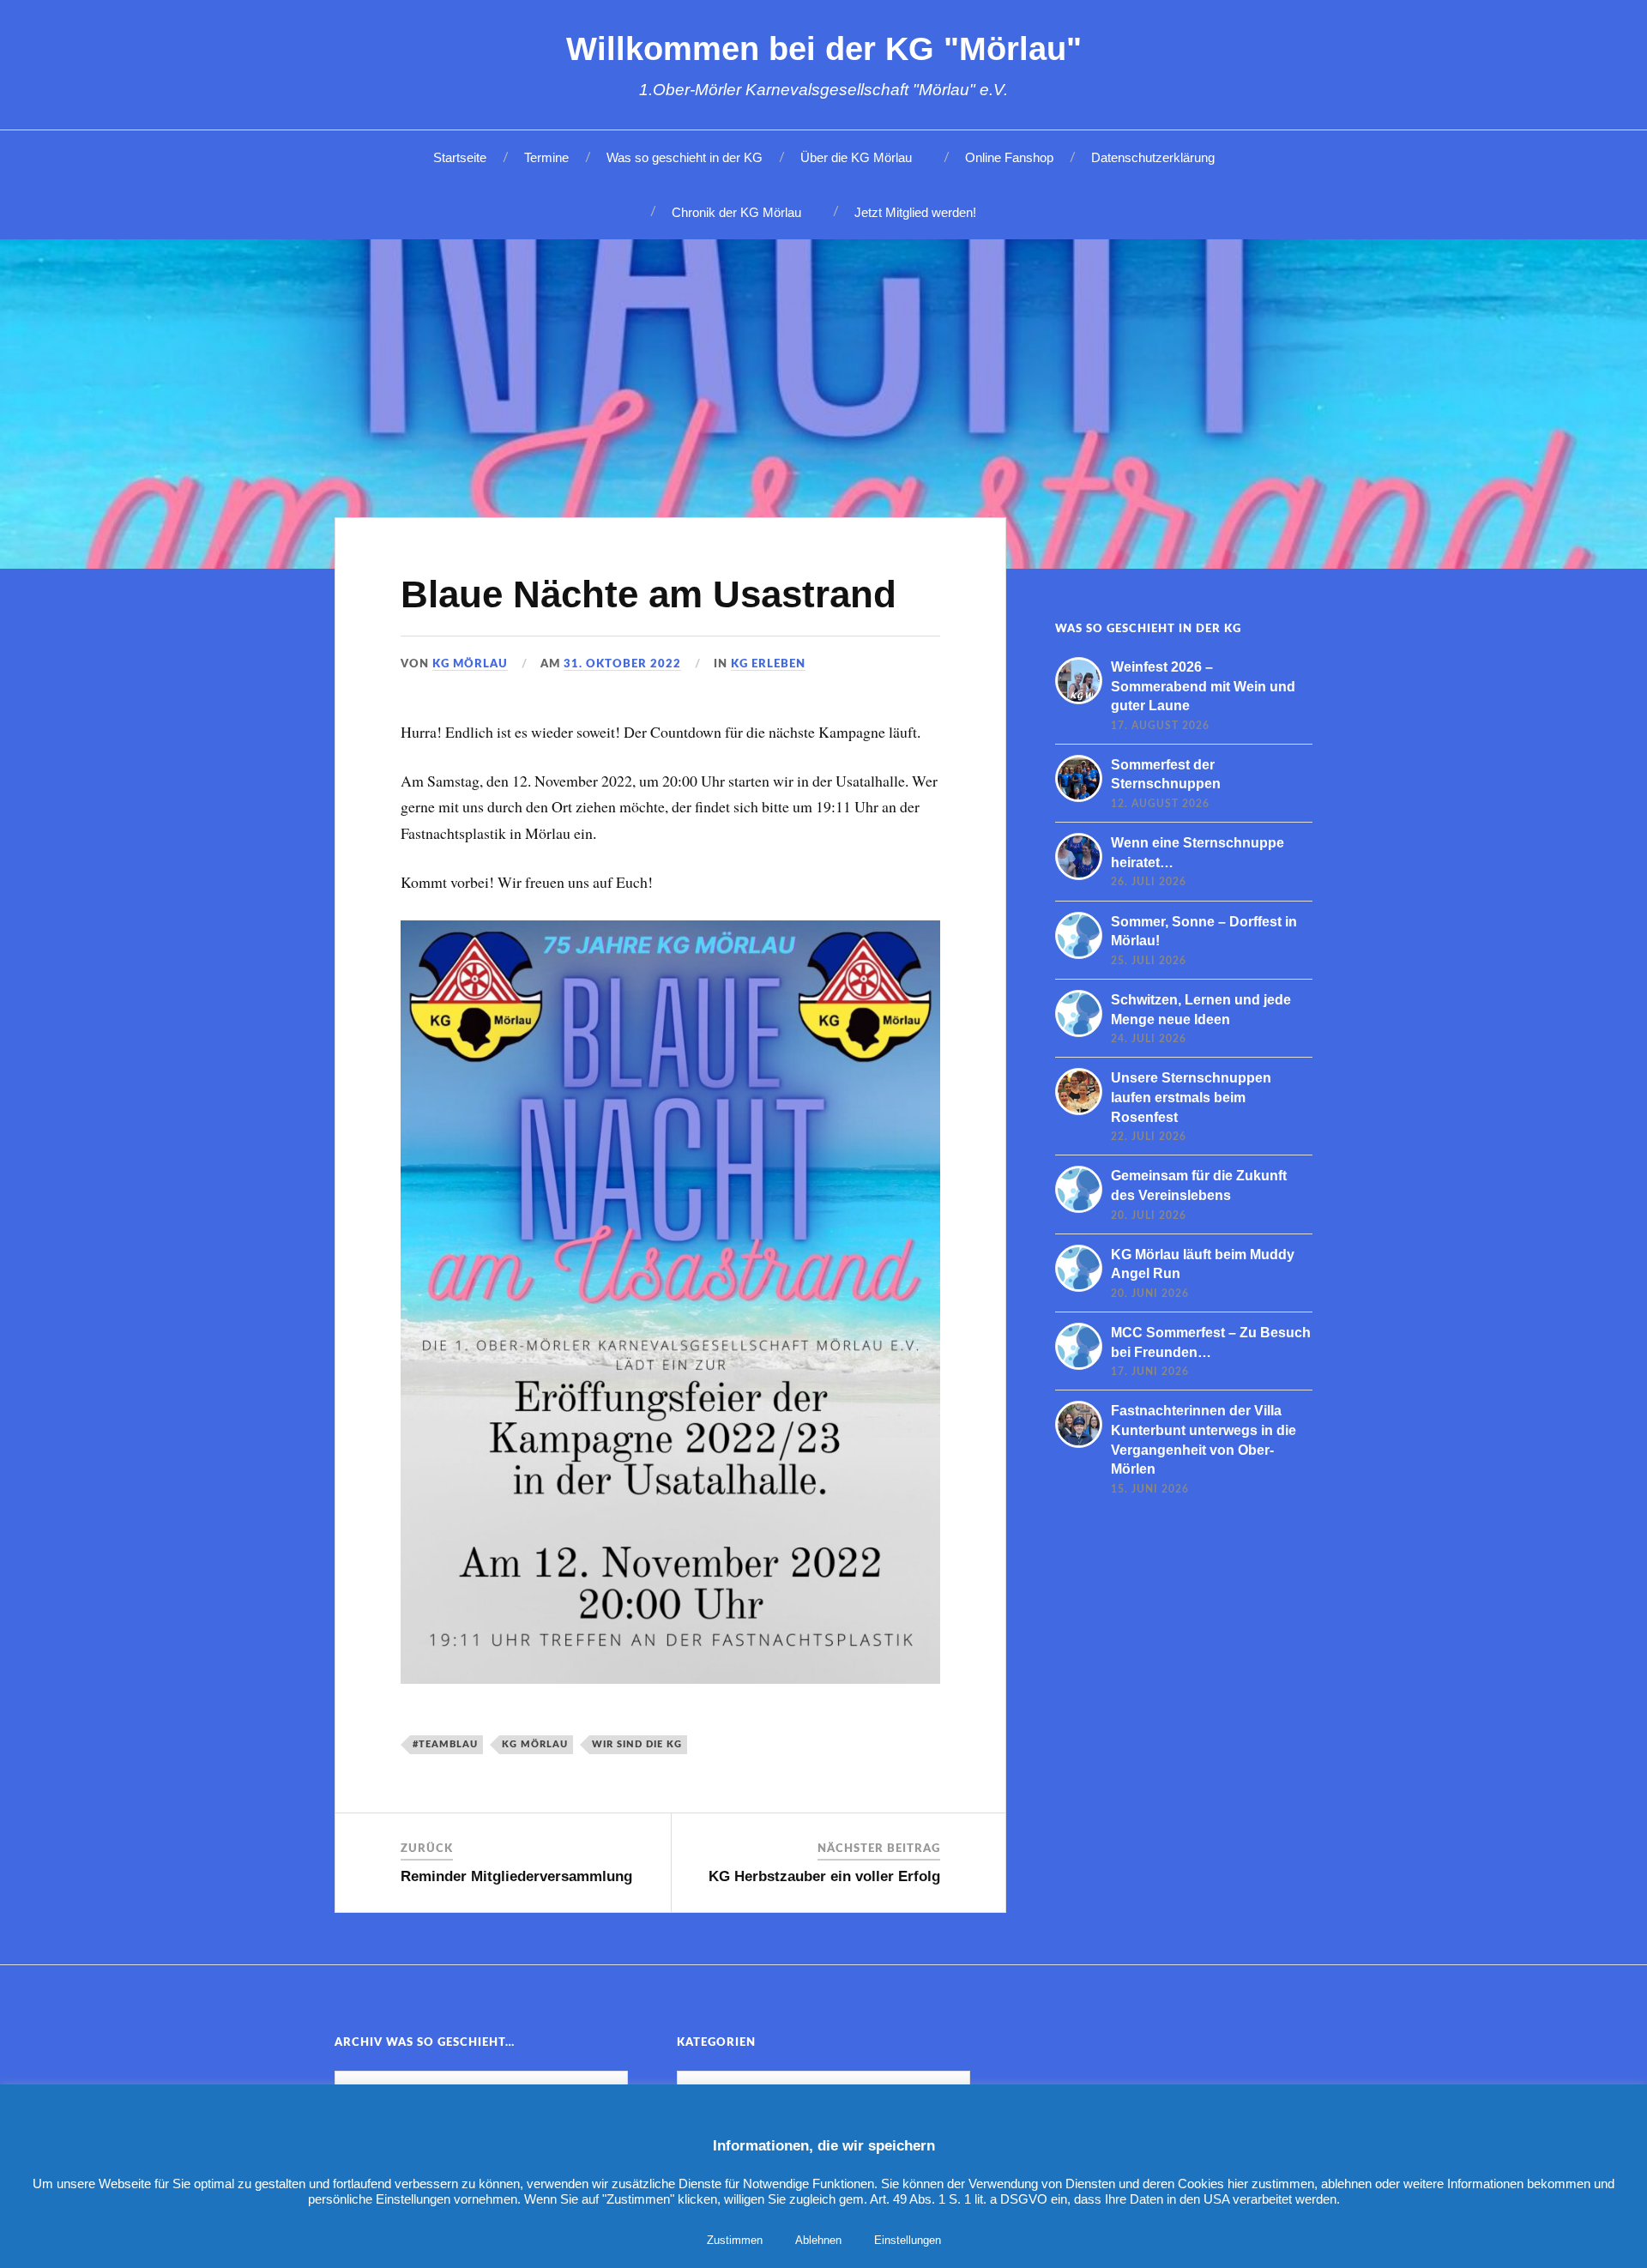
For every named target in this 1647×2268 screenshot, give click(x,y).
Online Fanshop (1009, 157)
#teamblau (445, 1744)
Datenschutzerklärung (1153, 157)
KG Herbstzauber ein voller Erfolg (824, 1876)
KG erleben (768, 664)
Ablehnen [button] (818, 2240)
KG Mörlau (470, 664)
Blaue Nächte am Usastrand (649, 594)
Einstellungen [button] (908, 2240)
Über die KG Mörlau (856, 157)
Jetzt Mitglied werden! (915, 212)
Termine (546, 157)
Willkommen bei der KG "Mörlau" (824, 48)
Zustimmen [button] (735, 2240)
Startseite (460, 157)
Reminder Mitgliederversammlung (516, 1876)
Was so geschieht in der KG (685, 157)
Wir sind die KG (637, 1744)
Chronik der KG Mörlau (736, 212)
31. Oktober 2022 (622, 664)
